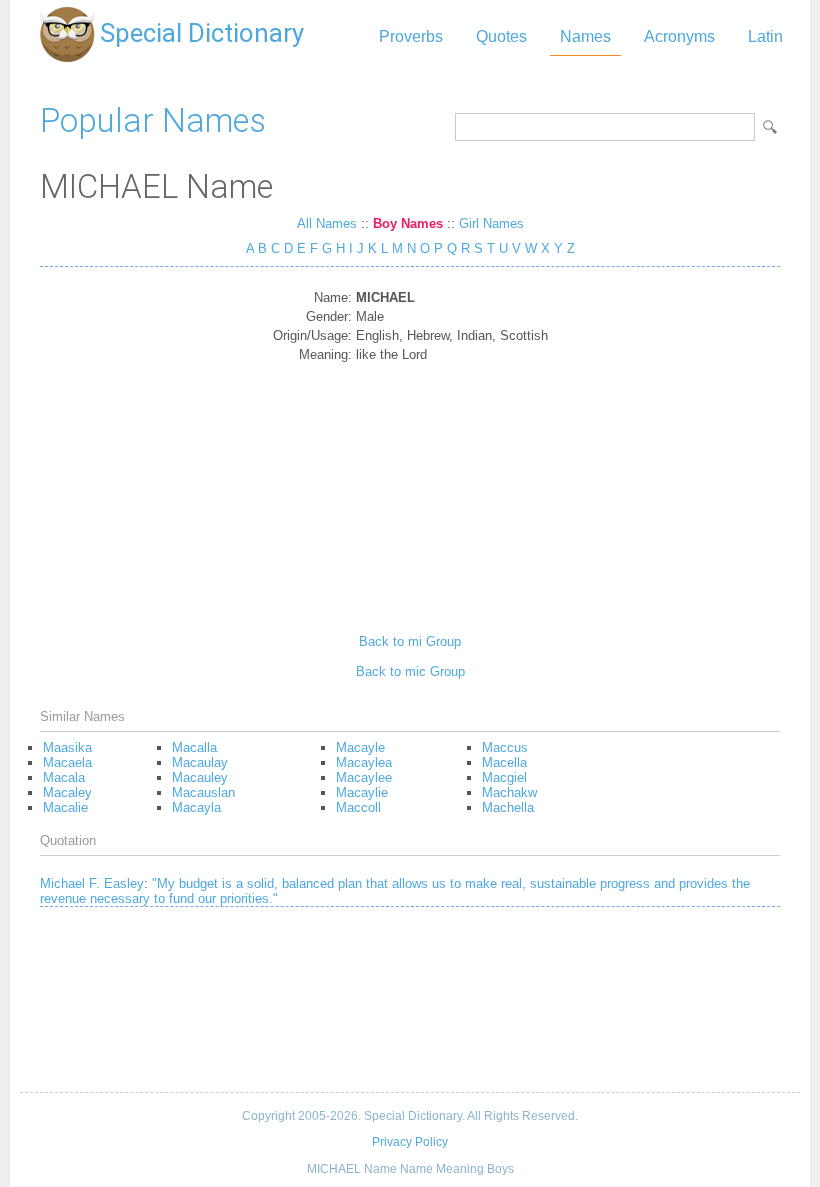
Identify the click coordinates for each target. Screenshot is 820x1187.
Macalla (194, 747)
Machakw (509, 792)
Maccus (505, 747)
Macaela (67, 762)
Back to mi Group (410, 641)
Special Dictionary (202, 33)
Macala (64, 777)
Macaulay (200, 762)
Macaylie (362, 792)
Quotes (501, 36)
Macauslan (203, 792)
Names (585, 36)
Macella (504, 762)
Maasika (67, 747)
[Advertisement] (410, 491)
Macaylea (364, 762)
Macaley (67, 792)
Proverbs (411, 36)
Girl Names (491, 223)
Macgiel (504, 777)
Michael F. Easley (92, 883)
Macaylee (364, 777)
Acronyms (679, 36)
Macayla (196, 807)
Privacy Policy (410, 1142)
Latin (765, 36)
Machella (508, 807)
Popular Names (153, 120)
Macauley (200, 777)
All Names (327, 223)
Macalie (65, 807)
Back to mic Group (410, 671)
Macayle (360, 747)
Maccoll (358, 807)
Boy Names (408, 223)
